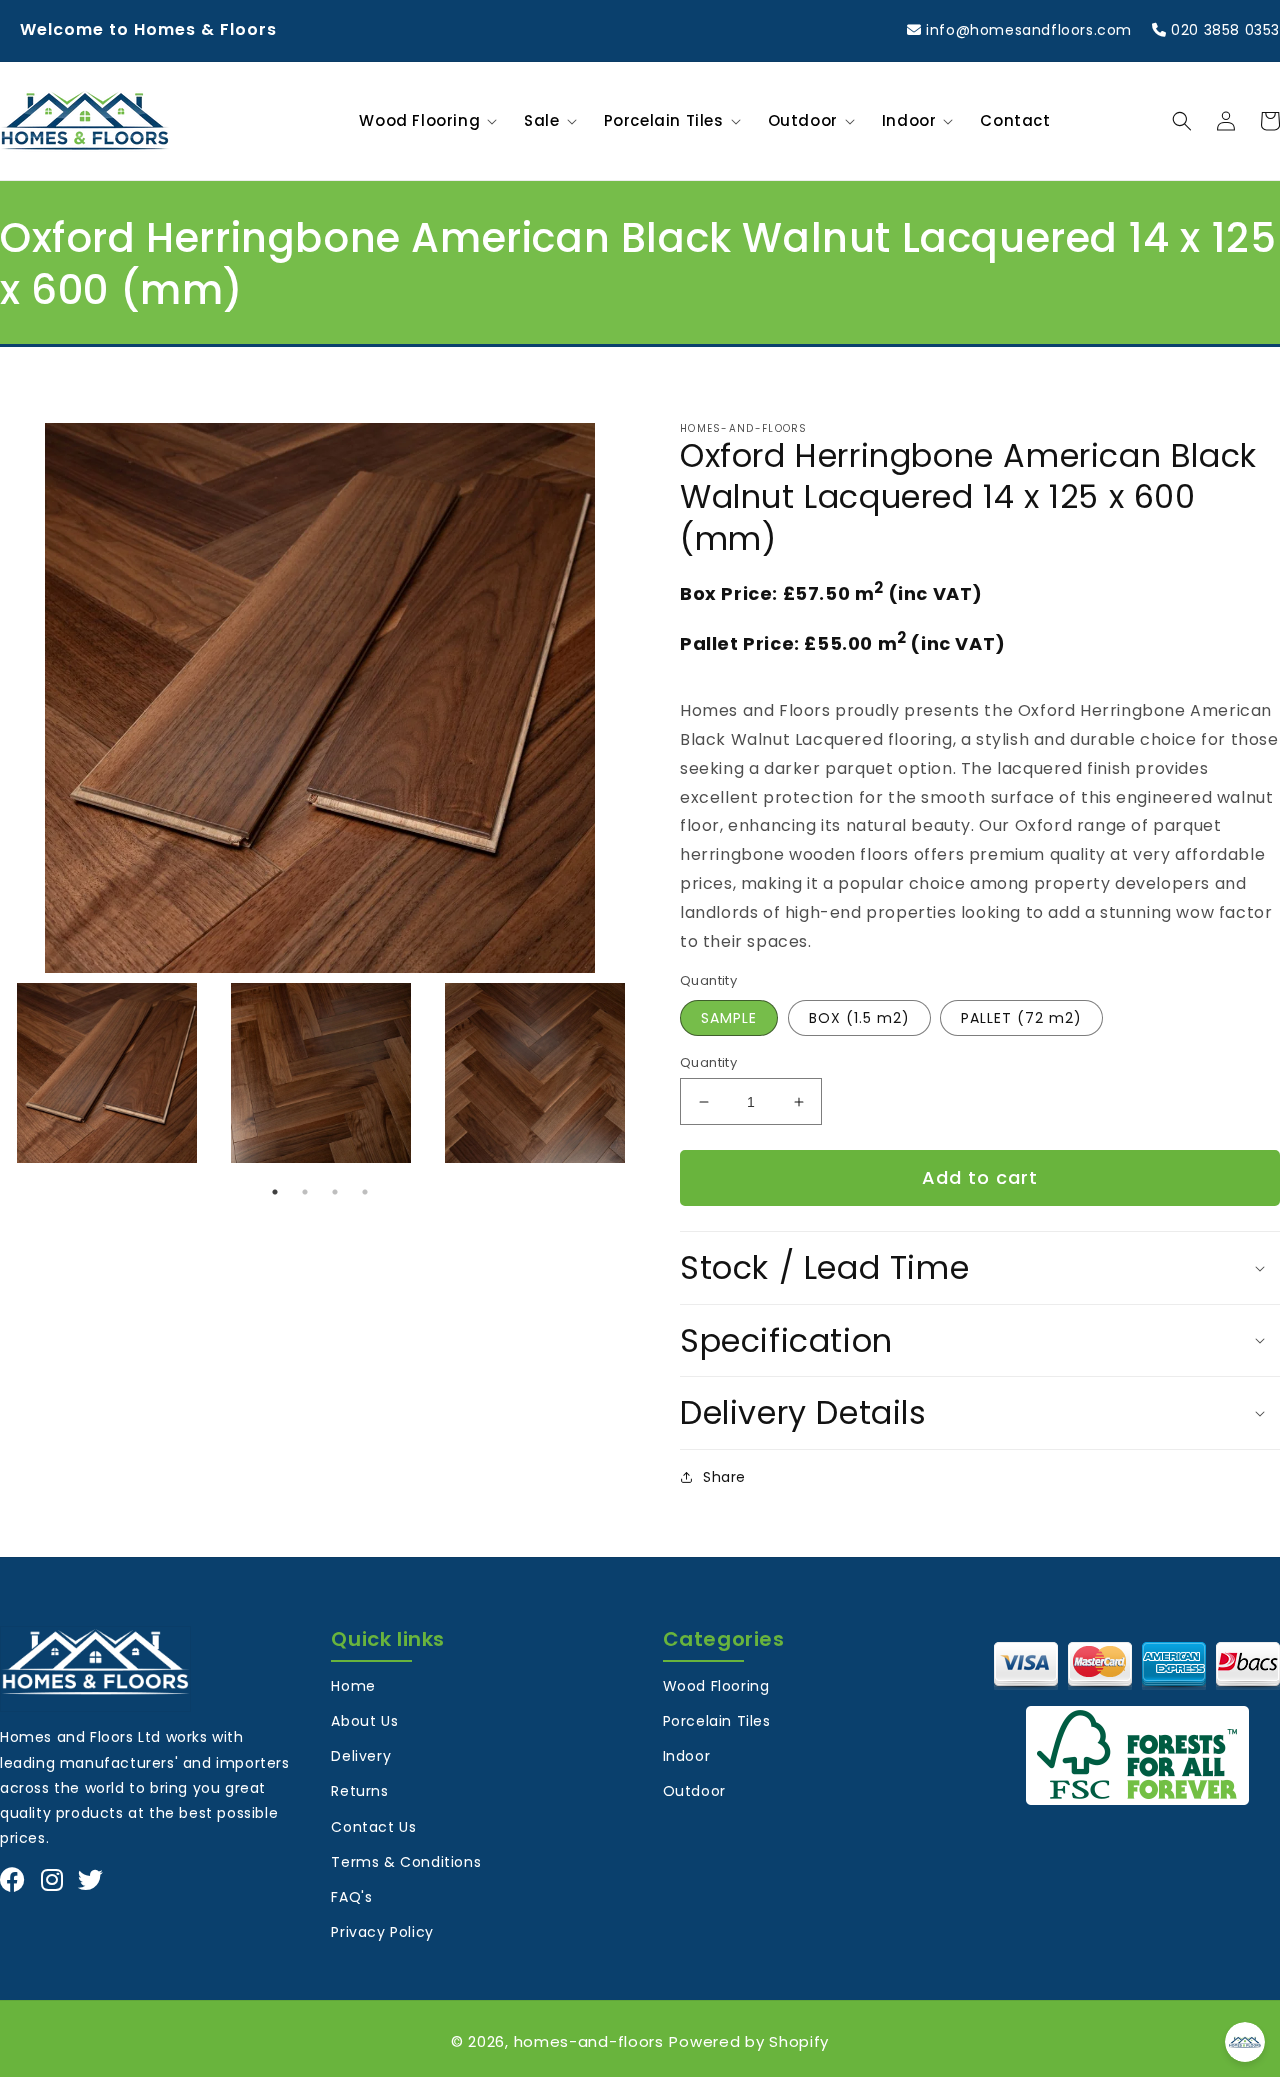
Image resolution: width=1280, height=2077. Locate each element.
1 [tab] (275, 1192)
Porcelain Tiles (717, 1721)
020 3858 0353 (1223, 30)
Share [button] (724, 1477)
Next (655, 1073)
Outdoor (694, 1791)
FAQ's (351, 1897)
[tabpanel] (107, 1073)
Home (353, 1686)
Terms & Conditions (406, 1862)
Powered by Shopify (749, 2041)
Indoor (687, 1756)
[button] (424, 121)
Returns (359, 1791)
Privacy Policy (382, 1932)
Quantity (708, 1062)
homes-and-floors (589, 2041)
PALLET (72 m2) (1021, 1018)
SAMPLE (729, 1018)
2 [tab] (305, 1192)
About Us (364, 1721)
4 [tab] (365, 1192)
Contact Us (373, 1827)
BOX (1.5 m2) (859, 1018)
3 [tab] (335, 1192)
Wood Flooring (716, 1686)
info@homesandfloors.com (1027, 30)
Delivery (361, 1756)
